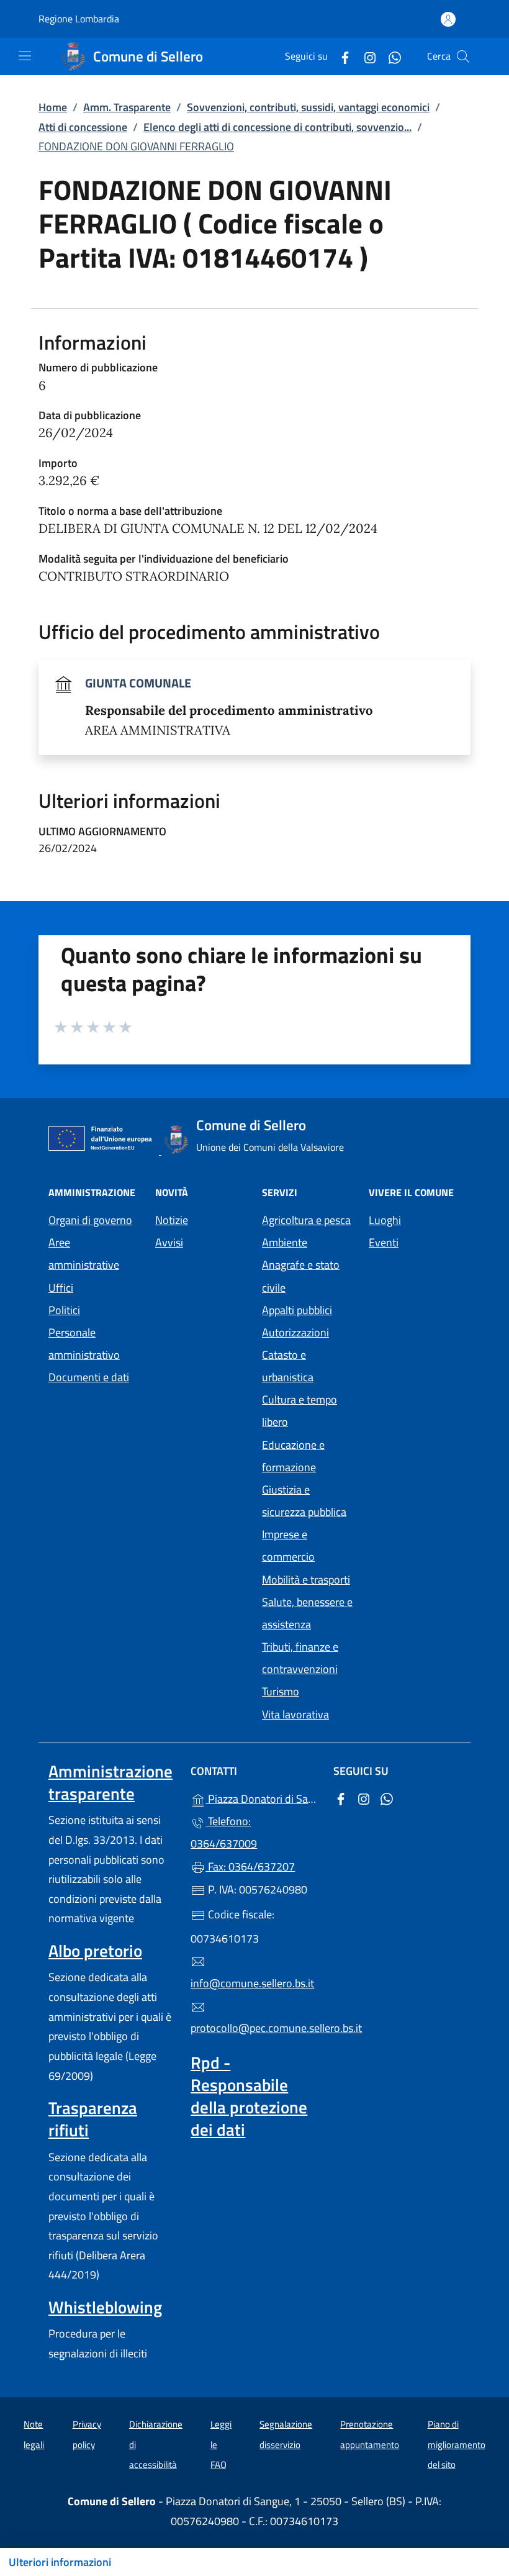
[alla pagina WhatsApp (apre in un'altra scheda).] (390, 56)
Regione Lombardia (79, 19)
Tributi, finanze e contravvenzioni (300, 1658)
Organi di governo (90, 1220)
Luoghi (385, 1220)
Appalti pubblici (297, 1310)
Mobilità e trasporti (306, 1580)
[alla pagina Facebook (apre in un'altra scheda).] (340, 56)
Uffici (61, 1288)
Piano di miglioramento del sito (457, 2444)
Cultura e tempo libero (300, 1411)
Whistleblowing (105, 2307)
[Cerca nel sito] (463, 57)
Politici (64, 1310)
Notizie (172, 1220)
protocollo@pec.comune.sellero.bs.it (254, 2028)
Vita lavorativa (295, 1714)
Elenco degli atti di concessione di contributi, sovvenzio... (277, 127)
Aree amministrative (84, 1254)
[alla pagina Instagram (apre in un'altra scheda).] (365, 56)
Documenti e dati (89, 1377)
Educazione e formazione (293, 1456)
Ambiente (285, 1242)
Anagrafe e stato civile (301, 1276)
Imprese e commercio (288, 1545)
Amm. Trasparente (127, 107)
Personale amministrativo (84, 1344)
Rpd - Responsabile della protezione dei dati (249, 2096)
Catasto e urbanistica (288, 1366)
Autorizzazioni (295, 1332)
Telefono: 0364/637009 (224, 1832)
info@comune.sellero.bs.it (252, 1983)
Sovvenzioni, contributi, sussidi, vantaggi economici (308, 107)
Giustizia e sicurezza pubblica (304, 1501)
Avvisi (169, 1242)
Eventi (384, 1242)
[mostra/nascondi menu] (25, 56)
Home (53, 107)
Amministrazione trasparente (110, 1782)
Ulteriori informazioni (60, 2562)
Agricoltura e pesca (306, 1220)
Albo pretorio (95, 1951)
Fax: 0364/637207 (250, 1866)
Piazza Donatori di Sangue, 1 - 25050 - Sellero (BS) (262, 1798)
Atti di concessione (83, 127)
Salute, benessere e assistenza (307, 1613)
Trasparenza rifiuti (93, 2119)
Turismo (281, 1691)
